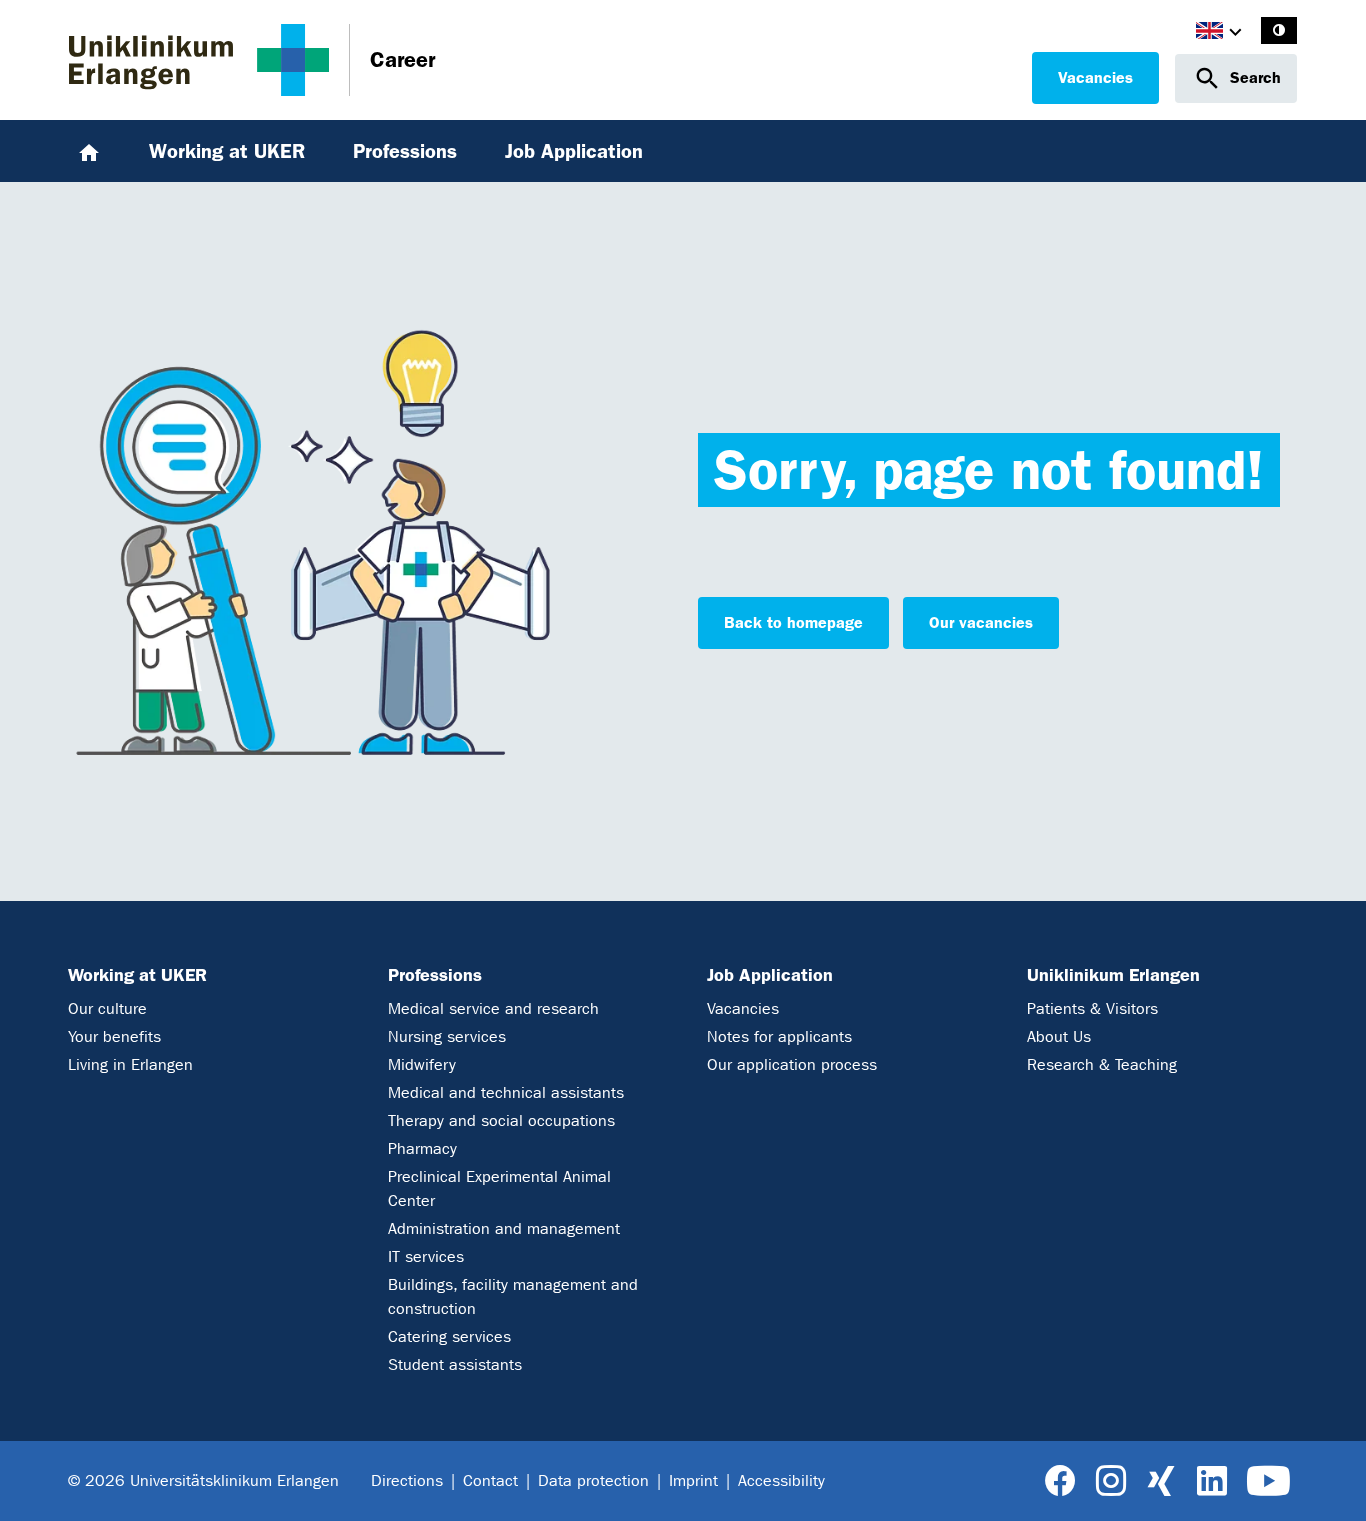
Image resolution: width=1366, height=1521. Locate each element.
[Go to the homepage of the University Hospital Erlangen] (199, 60)
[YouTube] (1268, 1481)
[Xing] (1161, 1481)
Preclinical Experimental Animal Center (499, 1188)
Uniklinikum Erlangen (1113, 975)
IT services (426, 1256)
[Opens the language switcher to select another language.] (1209, 33)
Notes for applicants (779, 1036)
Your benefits (114, 1036)
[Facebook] (1060, 1481)
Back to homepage (793, 622)
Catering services (449, 1336)
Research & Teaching (1102, 1064)
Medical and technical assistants (506, 1092)
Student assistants (455, 1364)
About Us (1059, 1036)
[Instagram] (1111, 1481)
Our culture (107, 1008)
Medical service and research (493, 1008)
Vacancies (1095, 77)
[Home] (89, 151)
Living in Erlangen (130, 1064)
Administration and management (504, 1228)
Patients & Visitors (1092, 1008)
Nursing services (447, 1036)
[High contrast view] (1279, 30)
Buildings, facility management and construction (513, 1296)
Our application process (792, 1064)
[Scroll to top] (1327, 1481)
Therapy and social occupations (501, 1120)
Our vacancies (981, 622)
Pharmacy (422, 1148)
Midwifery (422, 1064)
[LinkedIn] (1211, 1481)
